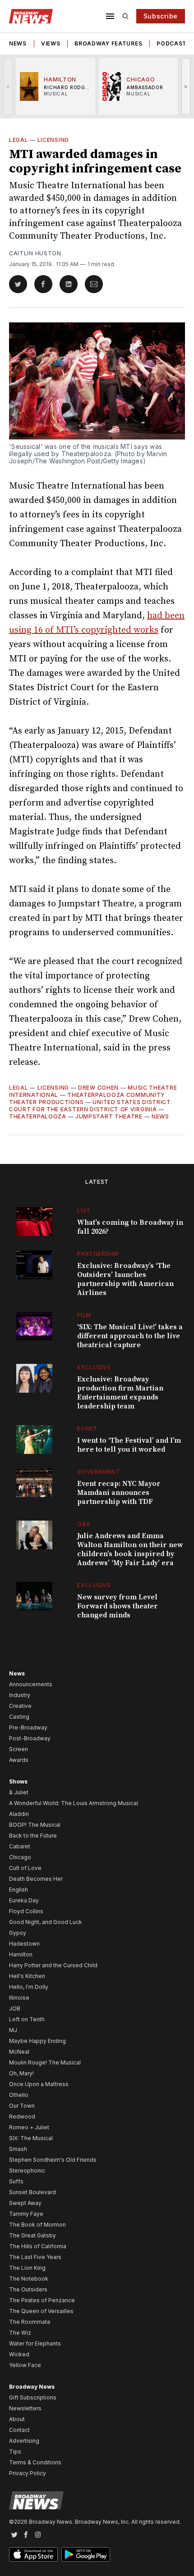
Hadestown (24, 1944)
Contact (19, 2430)
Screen (18, 1749)
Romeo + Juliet (29, 2127)
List (84, 1211)
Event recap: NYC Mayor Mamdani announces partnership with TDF (119, 1493)
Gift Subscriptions (33, 2397)
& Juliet (19, 1792)
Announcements (31, 1684)
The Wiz (20, 2333)
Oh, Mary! (21, 2073)
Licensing (53, 140)
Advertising (24, 2441)
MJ (13, 2030)
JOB (15, 2008)
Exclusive (94, 1367)
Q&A (84, 1524)
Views (51, 43)
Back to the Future (33, 1836)
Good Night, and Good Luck (46, 1922)
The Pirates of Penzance (42, 2300)
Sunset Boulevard (32, 2192)
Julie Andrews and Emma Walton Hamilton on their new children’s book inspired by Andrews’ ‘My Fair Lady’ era (130, 1549)
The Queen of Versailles (41, 2311)
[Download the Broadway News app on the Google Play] (86, 2554)
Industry (20, 1695)
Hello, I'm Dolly (29, 1987)
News (18, 43)
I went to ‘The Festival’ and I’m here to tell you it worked (129, 1445)
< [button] (8, 86)
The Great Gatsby (32, 2235)
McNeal (19, 2052)
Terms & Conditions (35, 2462)
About (17, 2419)
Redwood (22, 2116)
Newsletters (25, 2408)
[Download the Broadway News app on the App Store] (33, 2554)
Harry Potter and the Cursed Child (53, 1965)
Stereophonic (27, 2171)
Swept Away (25, 2203)
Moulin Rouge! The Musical (45, 2062)
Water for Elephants (35, 2343)
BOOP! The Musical (35, 1825)
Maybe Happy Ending (37, 2041)
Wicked (19, 2354)
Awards (19, 1760)
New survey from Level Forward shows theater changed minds (118, 1606)
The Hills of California (38, 2246)
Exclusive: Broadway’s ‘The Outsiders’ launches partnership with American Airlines (125, 1279)
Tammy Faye (26, 2214)
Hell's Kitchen (27, 1976)
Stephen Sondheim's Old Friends (53, 2160)
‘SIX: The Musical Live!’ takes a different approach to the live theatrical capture (130, 1336)
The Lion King (27, 2268)
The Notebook (29, 2279)
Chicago (20, 1857)
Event (87, 1428)
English (18, 1890)
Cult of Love (25, 1868)
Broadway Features (108, 43)
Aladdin (19, 1814)
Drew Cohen (98, 1088)
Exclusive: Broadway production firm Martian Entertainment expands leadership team (120, 1393)
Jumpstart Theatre (109, 1116)
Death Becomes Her (36, 1879)
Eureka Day (24, 1900)
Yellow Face (25, 2365)
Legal (19, 140)
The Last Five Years (35, 2257)
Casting (19, 1717)
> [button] (186, 86)
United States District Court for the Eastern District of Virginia (90, 1106)
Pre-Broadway (28, 1727)
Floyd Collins (26, 1911)
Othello (19, 2095)
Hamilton (21, 1954)
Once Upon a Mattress (39, 2084)
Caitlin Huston (35, 253)
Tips (15, 2452)
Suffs (16, 2181)
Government (99, 1472)
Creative (20, 1706)
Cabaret (20, 1846)
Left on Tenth (27, 2019)
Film (84, 1315)
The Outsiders (28, 2289)
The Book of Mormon (37, 2225)
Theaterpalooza (38, 1116)
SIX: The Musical (31, 2138)
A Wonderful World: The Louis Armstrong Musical (74, 1803)
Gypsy (18, 1933)
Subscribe (161, 16)
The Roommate (30, 2322)
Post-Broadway (30, 1738)
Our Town (22, 2106)
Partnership (98, 1254)
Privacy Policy (28, 2473)
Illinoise (19, 1998)
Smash (18, 2149)
